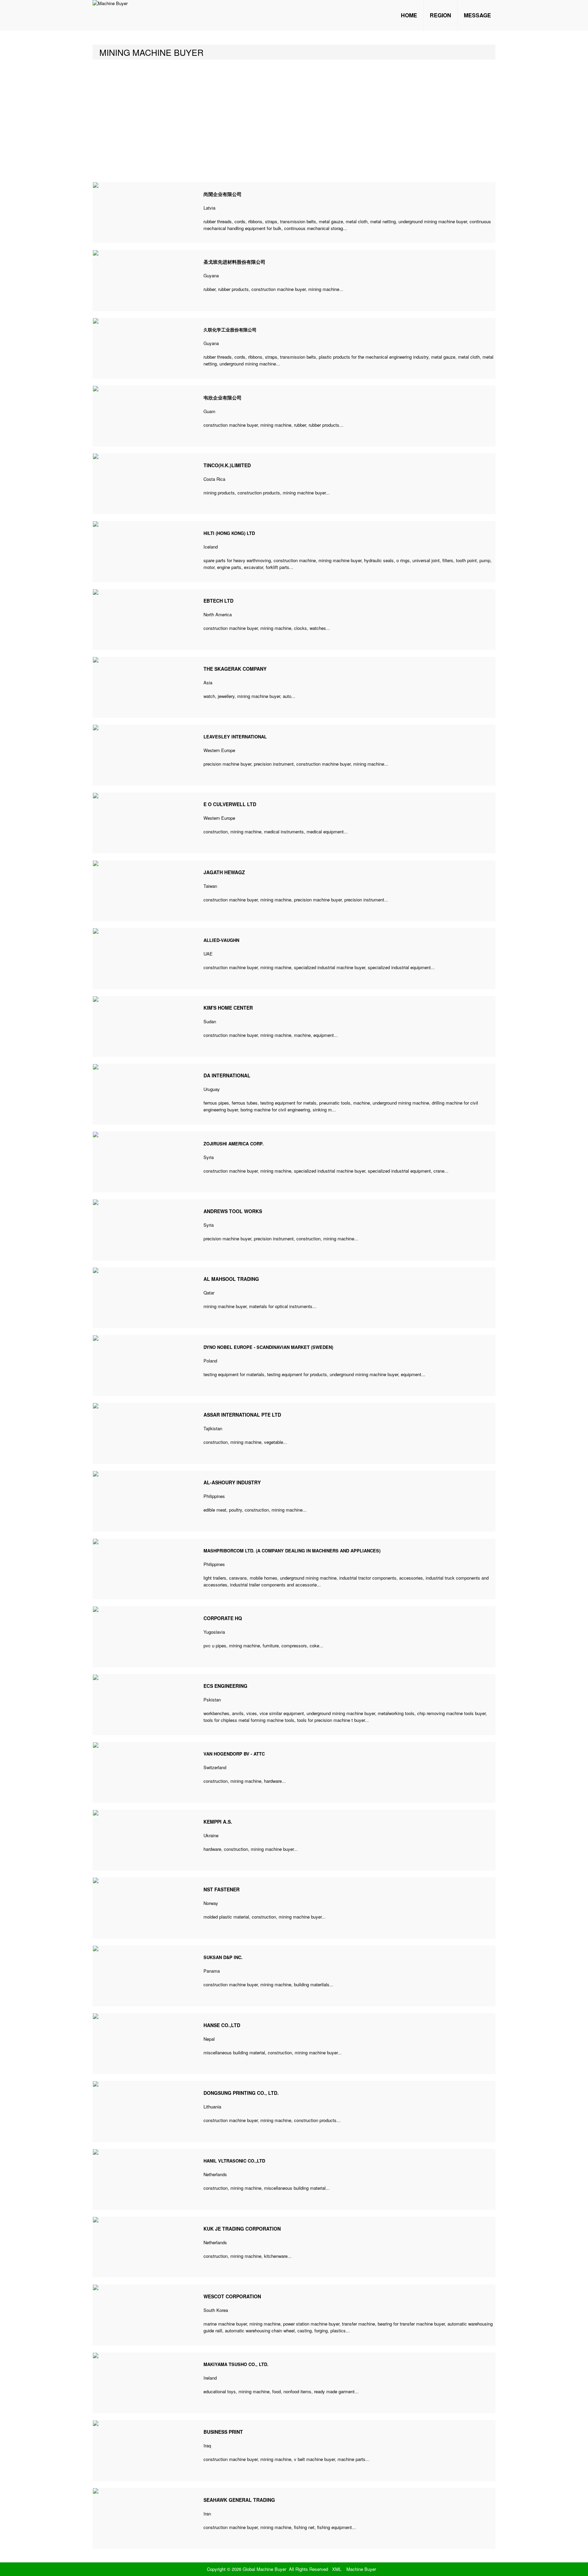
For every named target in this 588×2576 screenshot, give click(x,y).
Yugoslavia (214, 1632)
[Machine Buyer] (110, 3)
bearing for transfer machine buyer (411, 2324)
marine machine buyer (225, 2324)
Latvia (209, 208)
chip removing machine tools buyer (451, 1713)
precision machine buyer (227, 764)
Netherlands (215, 2174)
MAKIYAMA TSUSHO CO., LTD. (236, 2364)
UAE (208, 954)
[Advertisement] (294, 121)
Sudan (210, 1021)
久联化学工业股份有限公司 (230, 330)
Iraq (207, 2445)
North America (218, 614)
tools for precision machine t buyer (331, 1720)
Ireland (210, 2378)
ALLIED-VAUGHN (221, 940)
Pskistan (212, 1700)
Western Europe (219, 750)
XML (337, 2569)
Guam (209, 411)
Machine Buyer (361, 2569)
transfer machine (358, 2324)
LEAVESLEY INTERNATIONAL (235, 737)
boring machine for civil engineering (275, 1110)
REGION (440, 15)
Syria (209, 1157)
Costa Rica (214, 479)
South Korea (216, 2310)
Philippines (214, 1496)
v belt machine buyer (314, 2459)
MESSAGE (477, 15)
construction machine (295, 560)
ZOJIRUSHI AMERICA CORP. (234, 1144)
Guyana (211, 275)
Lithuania (212, 2107)
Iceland (211, 547)
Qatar (209, 1293)
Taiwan (210, 886)
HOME (409, 15)
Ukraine (211, 1835)
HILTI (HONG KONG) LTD (229, 533)
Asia (208, 682)
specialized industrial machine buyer (330, 967)
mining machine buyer (304, 493)
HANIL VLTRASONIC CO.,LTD (234, 2161)
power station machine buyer (311, 2324)
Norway (211, 1903)
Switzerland (215, 1767)
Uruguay (212, 1089)
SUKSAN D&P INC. (223, 1957)
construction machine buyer (279, 289)
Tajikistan (213, 1428)
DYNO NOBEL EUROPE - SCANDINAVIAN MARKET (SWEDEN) (268, 1347)
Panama (212, 1971)
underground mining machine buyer (433, 221)
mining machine (324, 289)
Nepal (209, 2039)
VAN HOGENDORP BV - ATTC (234, 1754)
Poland (210, 1361)
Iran (207, 2514)
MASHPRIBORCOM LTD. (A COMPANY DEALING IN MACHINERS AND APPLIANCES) (292, 1551)
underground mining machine (248, 364)
